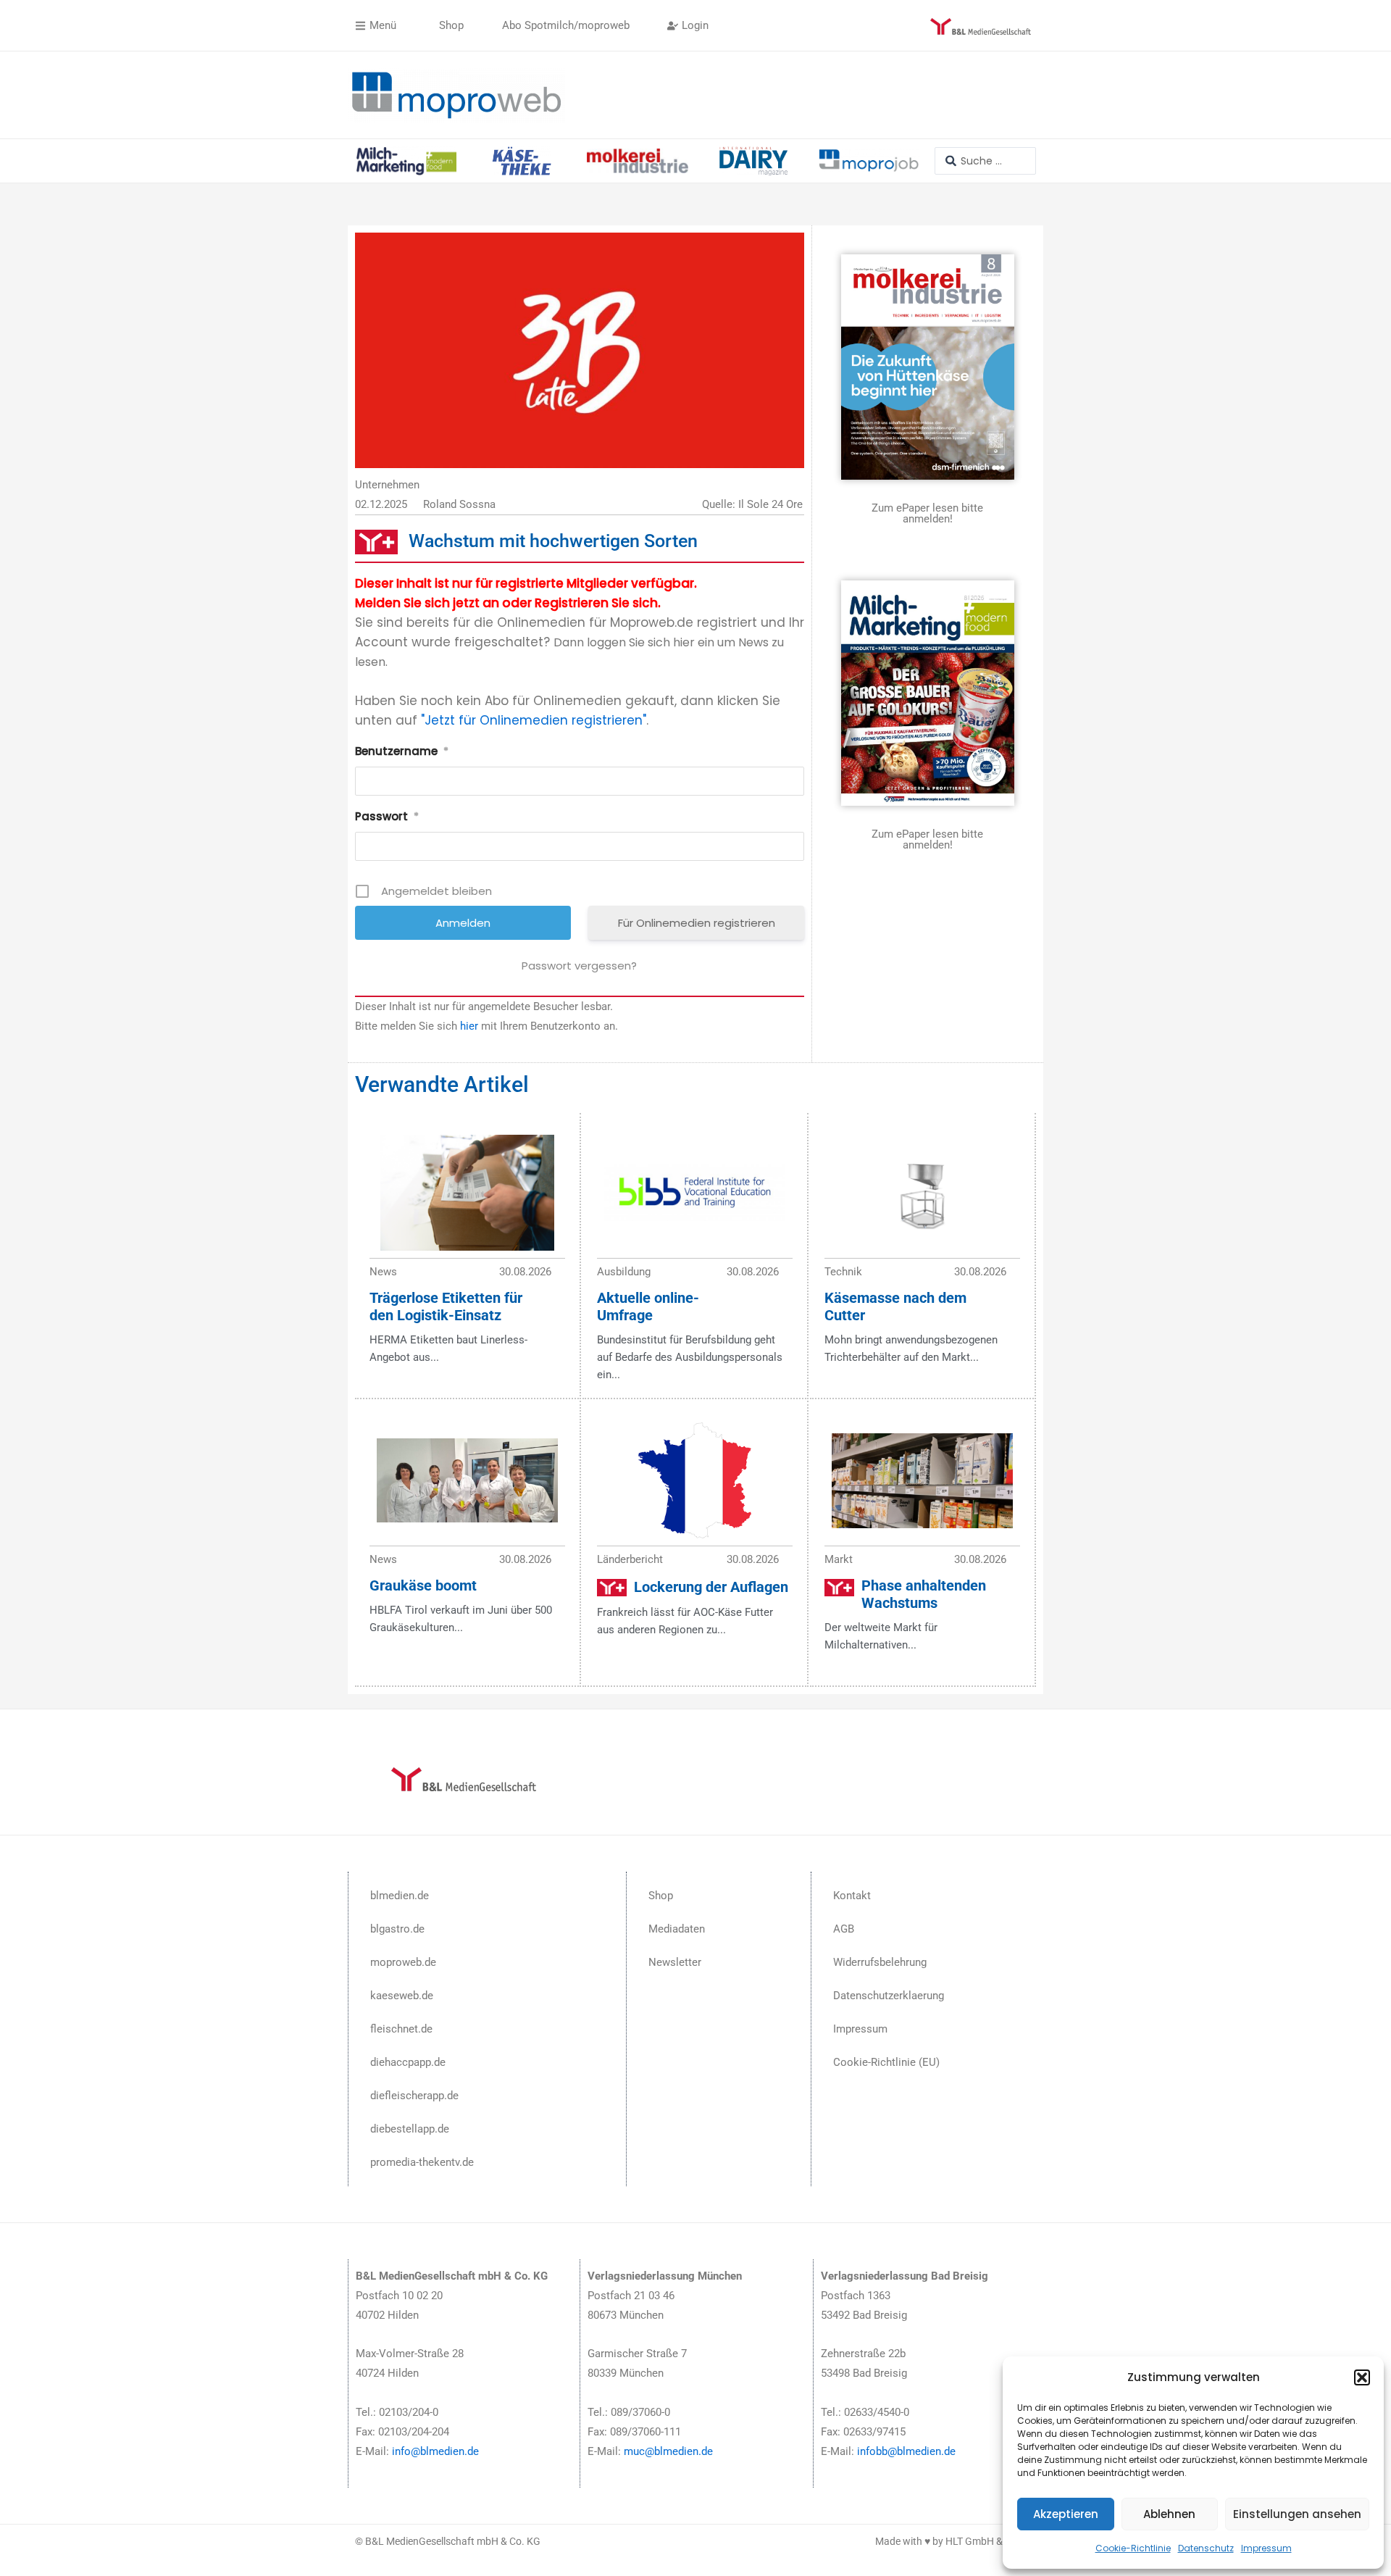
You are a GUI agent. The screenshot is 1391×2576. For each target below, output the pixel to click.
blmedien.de (400, 1896)
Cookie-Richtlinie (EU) (886, 2062)
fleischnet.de (401, 2029)
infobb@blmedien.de (906, 2451)
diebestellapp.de (410, 2129)
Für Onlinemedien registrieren (697, 923)
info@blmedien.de (435, 2451)
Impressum (1266, 2548)
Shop (661, 1896)
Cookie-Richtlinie (1133, 2548)
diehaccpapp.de (408, 2062)
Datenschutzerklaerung (889, 1996)
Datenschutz (1206, 2548)
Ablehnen (1169, 2514)
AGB (844, 1929)
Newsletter (675, 1962)
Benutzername (402, 751)
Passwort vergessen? (579, 966)
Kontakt (852, 1896)
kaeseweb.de (402, 1996)
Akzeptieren (1066, 2514)
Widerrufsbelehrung (880, 1962)
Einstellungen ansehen (1297, 2514)
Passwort (387, 816)
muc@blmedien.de (668, 2451)
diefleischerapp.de (414, 2096)
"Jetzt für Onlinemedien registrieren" (534, 720)
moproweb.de (403, 1962)
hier (469, 1026)
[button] (1362, 2377)
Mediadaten (677, 1929)
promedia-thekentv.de (422, 2162)
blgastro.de (397, 1929)
